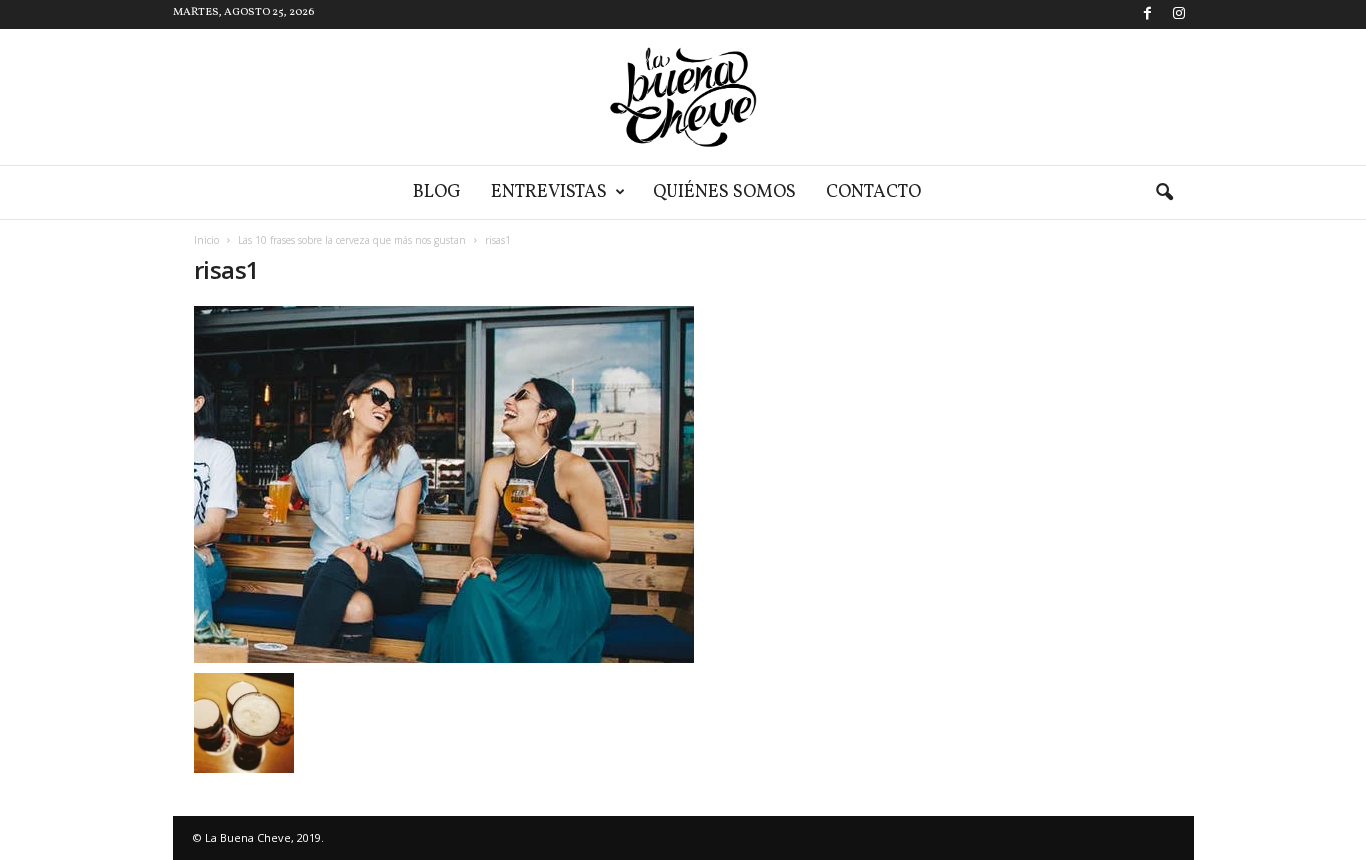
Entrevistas (549, 192)
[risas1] (514, 484)
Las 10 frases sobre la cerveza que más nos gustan (352, 240)
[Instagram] (1179, 14)
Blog (437, 192)
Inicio (206, 240)
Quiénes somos (724, 192)
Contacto (873, 192)
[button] (1164, 193)
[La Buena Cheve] (683, 97)
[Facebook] (1148, 14)
